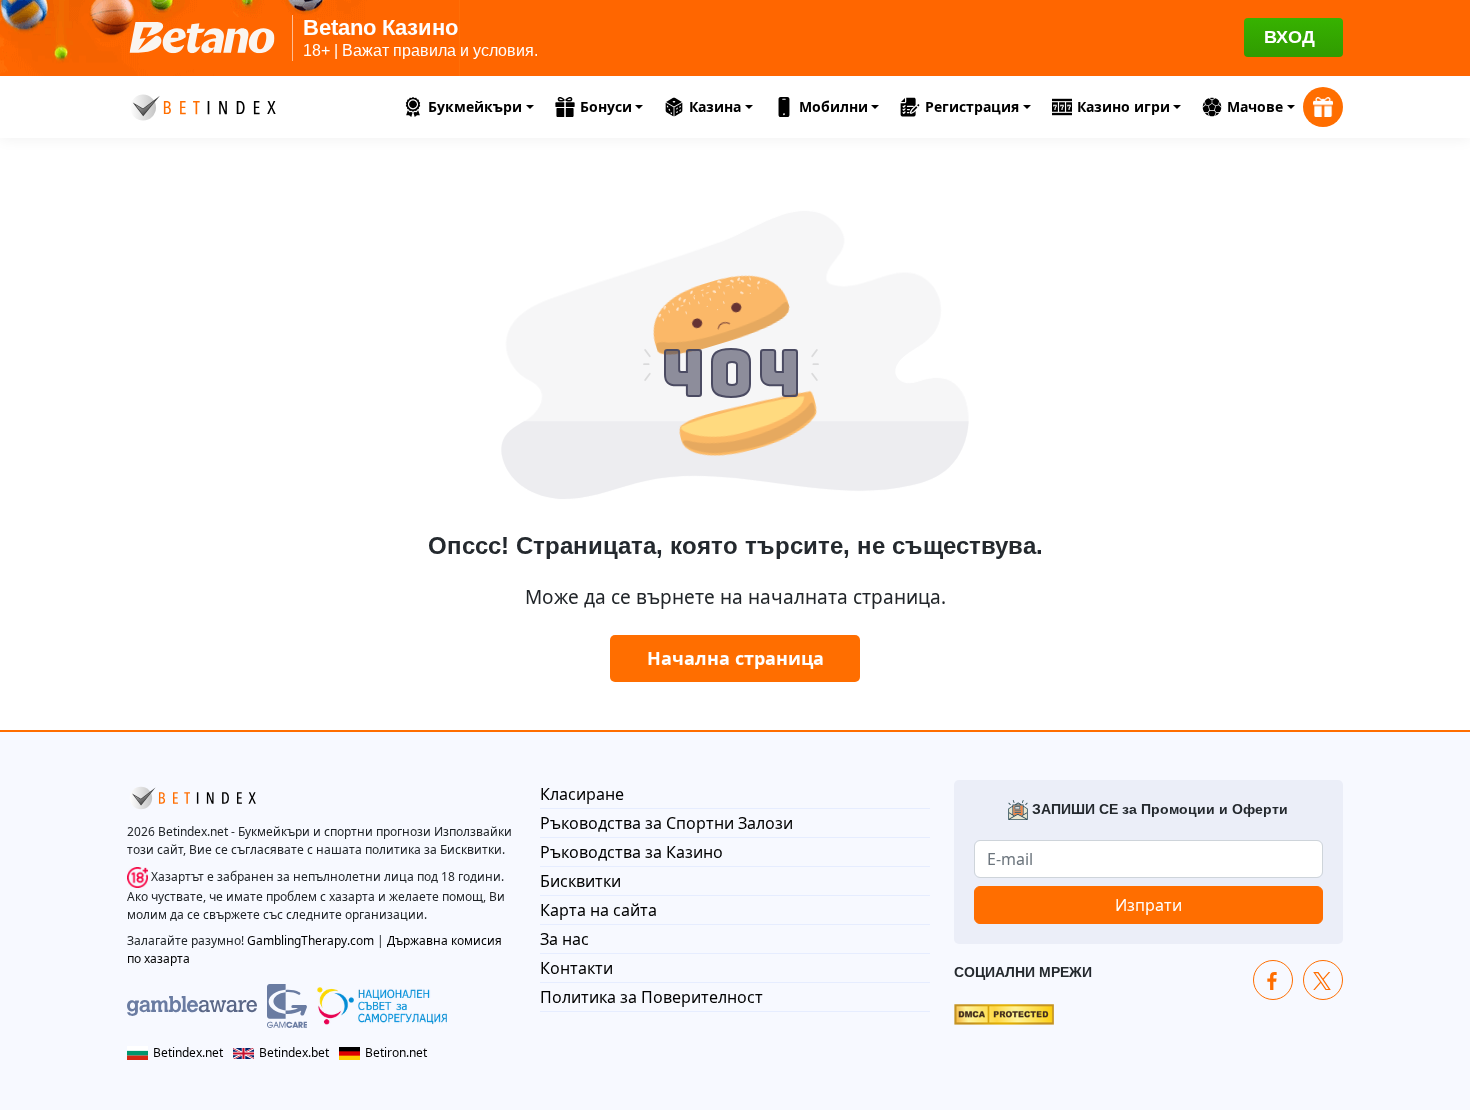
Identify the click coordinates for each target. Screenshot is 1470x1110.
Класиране (582, 794)
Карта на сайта (598, 910)
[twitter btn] (1323, 980)
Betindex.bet (294, 1052)
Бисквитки (580, 881)
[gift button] (1323, 107)
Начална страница (735, 658)
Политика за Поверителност (651, 997)
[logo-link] (202, 104)
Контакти (576, 968)
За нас (564, 939)
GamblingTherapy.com (310, 940)
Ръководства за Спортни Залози (666, 823)
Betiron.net (396, 1052)
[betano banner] (735, 38)
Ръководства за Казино (631, 852)
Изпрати (1148, 905)
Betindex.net (188, 1052)
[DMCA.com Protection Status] (1004, 1012)
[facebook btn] (1273, 980)
